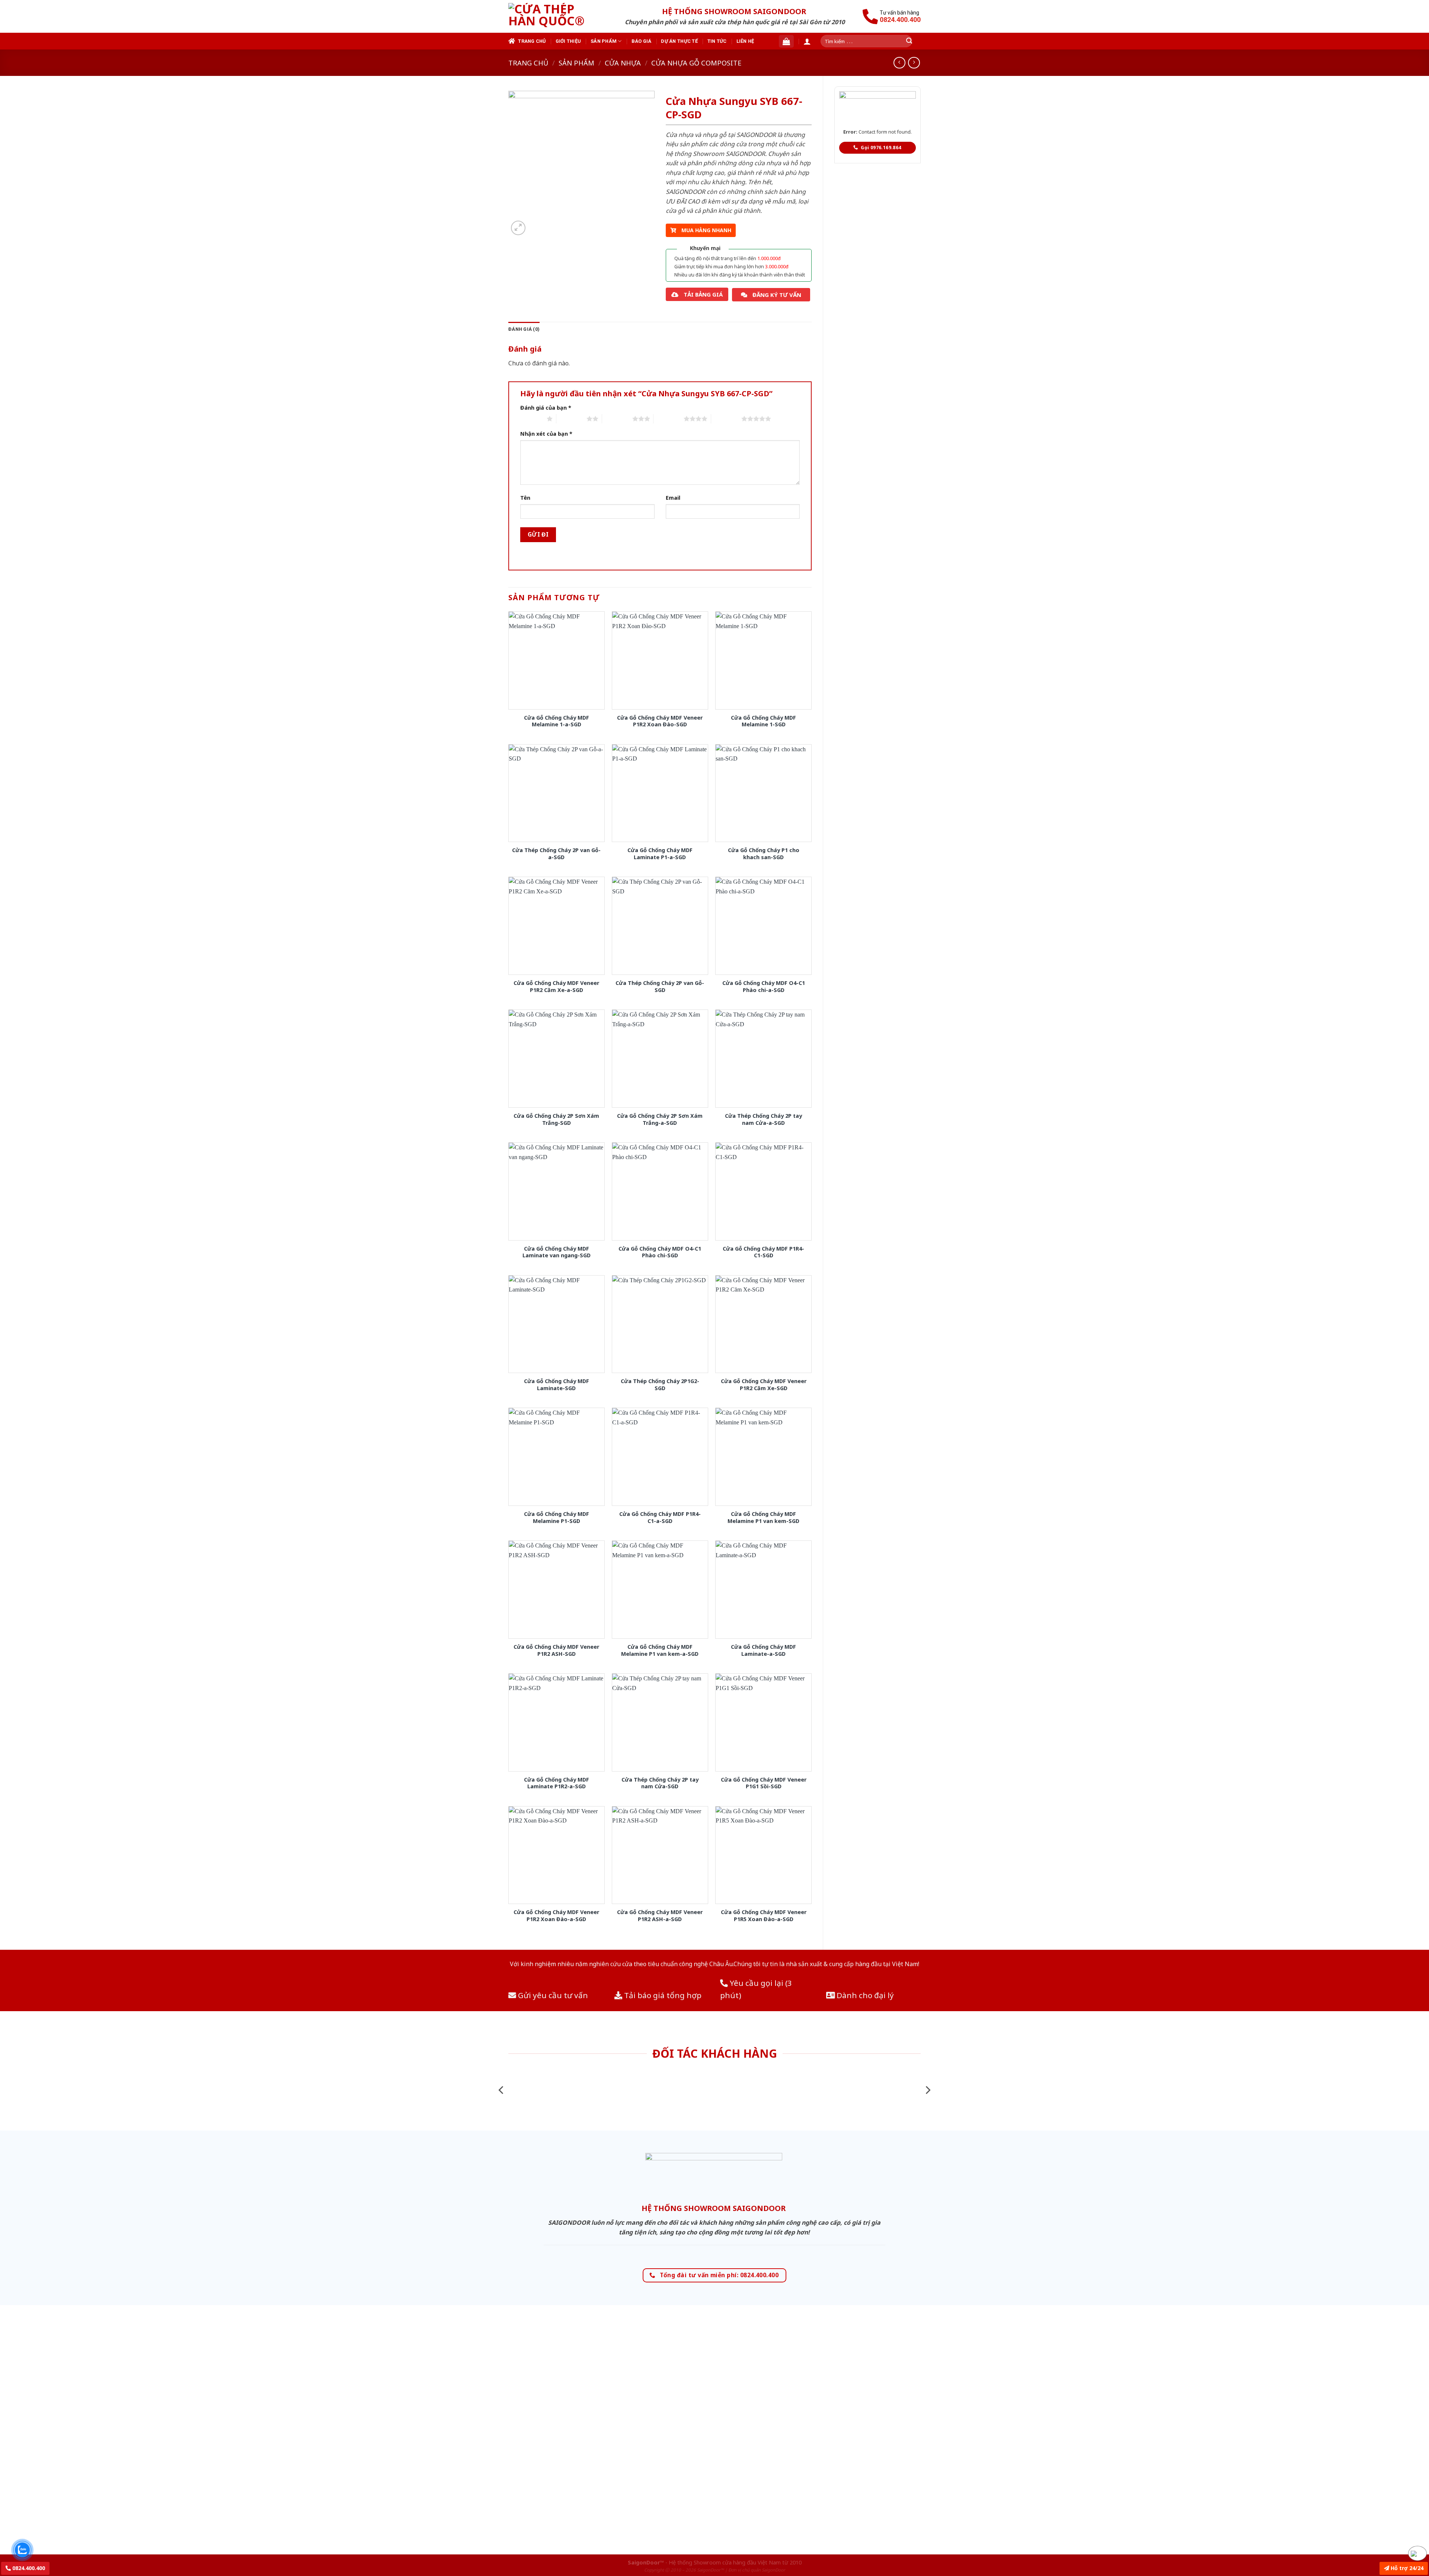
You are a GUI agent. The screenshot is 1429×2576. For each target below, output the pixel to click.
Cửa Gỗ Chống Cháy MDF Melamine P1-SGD (557, 1518)
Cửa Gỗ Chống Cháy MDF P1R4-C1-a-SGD (660, 1518)
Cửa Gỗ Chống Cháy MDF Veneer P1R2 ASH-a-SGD (660, 1916)
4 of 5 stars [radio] (669, 419)
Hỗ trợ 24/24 (1406, 2568)
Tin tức (717, 41)
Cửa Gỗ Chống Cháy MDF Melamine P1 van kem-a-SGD (660, 1650)
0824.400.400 (28, 2568)
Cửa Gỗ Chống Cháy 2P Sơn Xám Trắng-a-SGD (660, 1119)
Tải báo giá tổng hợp (662, 1995)
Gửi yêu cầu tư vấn (552, 1995)
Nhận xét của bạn (546, 434)
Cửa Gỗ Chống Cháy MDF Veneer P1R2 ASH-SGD (556, 1650)
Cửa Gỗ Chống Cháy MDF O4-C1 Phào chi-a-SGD (764, 987)
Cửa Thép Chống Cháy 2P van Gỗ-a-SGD (556, 854)
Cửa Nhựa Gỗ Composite (696, 63)
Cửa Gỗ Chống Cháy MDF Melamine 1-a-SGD (557, 721)
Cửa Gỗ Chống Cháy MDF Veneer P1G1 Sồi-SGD (764, 1783)
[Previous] (502, 2090)
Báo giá (642, 41)
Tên (525, 498)
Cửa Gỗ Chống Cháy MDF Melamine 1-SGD (763, 721)
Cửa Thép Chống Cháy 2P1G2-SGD (660, 1385)
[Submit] (909, 41)
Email (673, 498)
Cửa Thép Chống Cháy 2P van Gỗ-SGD (660, 987)
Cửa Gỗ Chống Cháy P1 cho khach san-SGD (764, 854)
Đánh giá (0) (524, 329)
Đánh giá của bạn (546, 408)
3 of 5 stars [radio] (617, 419)
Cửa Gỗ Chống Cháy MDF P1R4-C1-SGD (763, 1252)
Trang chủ (532, 41)
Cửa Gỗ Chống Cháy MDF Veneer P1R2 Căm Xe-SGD (764, 1385)
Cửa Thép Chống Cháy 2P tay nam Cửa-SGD (660, 1783)
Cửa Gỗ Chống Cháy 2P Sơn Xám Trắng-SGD (556, 1119)
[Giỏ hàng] (786, 41)
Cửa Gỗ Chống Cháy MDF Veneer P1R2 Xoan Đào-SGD (660, 721)
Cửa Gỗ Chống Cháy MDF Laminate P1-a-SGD (660, 854)
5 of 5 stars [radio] (726, 419)
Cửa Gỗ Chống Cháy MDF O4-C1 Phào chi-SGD (660, 1252)
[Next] (927, 2090)
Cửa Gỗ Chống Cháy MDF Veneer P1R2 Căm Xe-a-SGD (556, 987)
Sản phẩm (604, 41)
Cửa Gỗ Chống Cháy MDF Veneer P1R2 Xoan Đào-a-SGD (556, 1916)
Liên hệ (745, 41)
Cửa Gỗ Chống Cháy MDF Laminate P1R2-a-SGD (557, 1783)
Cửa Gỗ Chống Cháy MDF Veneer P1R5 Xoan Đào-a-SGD (764, 1916)
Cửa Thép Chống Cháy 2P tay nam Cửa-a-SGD (763, 1119)
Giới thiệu (568, 41)
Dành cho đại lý (864, 1995)
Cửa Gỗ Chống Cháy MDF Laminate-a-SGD (763, 1650)
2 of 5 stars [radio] (571, 419)
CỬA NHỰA (623, 63)
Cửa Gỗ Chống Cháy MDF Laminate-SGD (557, 1385)
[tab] (524, 329)
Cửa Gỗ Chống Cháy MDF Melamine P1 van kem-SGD (763, 1518)
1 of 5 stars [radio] (532, 419)
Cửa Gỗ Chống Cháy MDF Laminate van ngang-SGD (557, 1252)
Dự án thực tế (679, 41)
